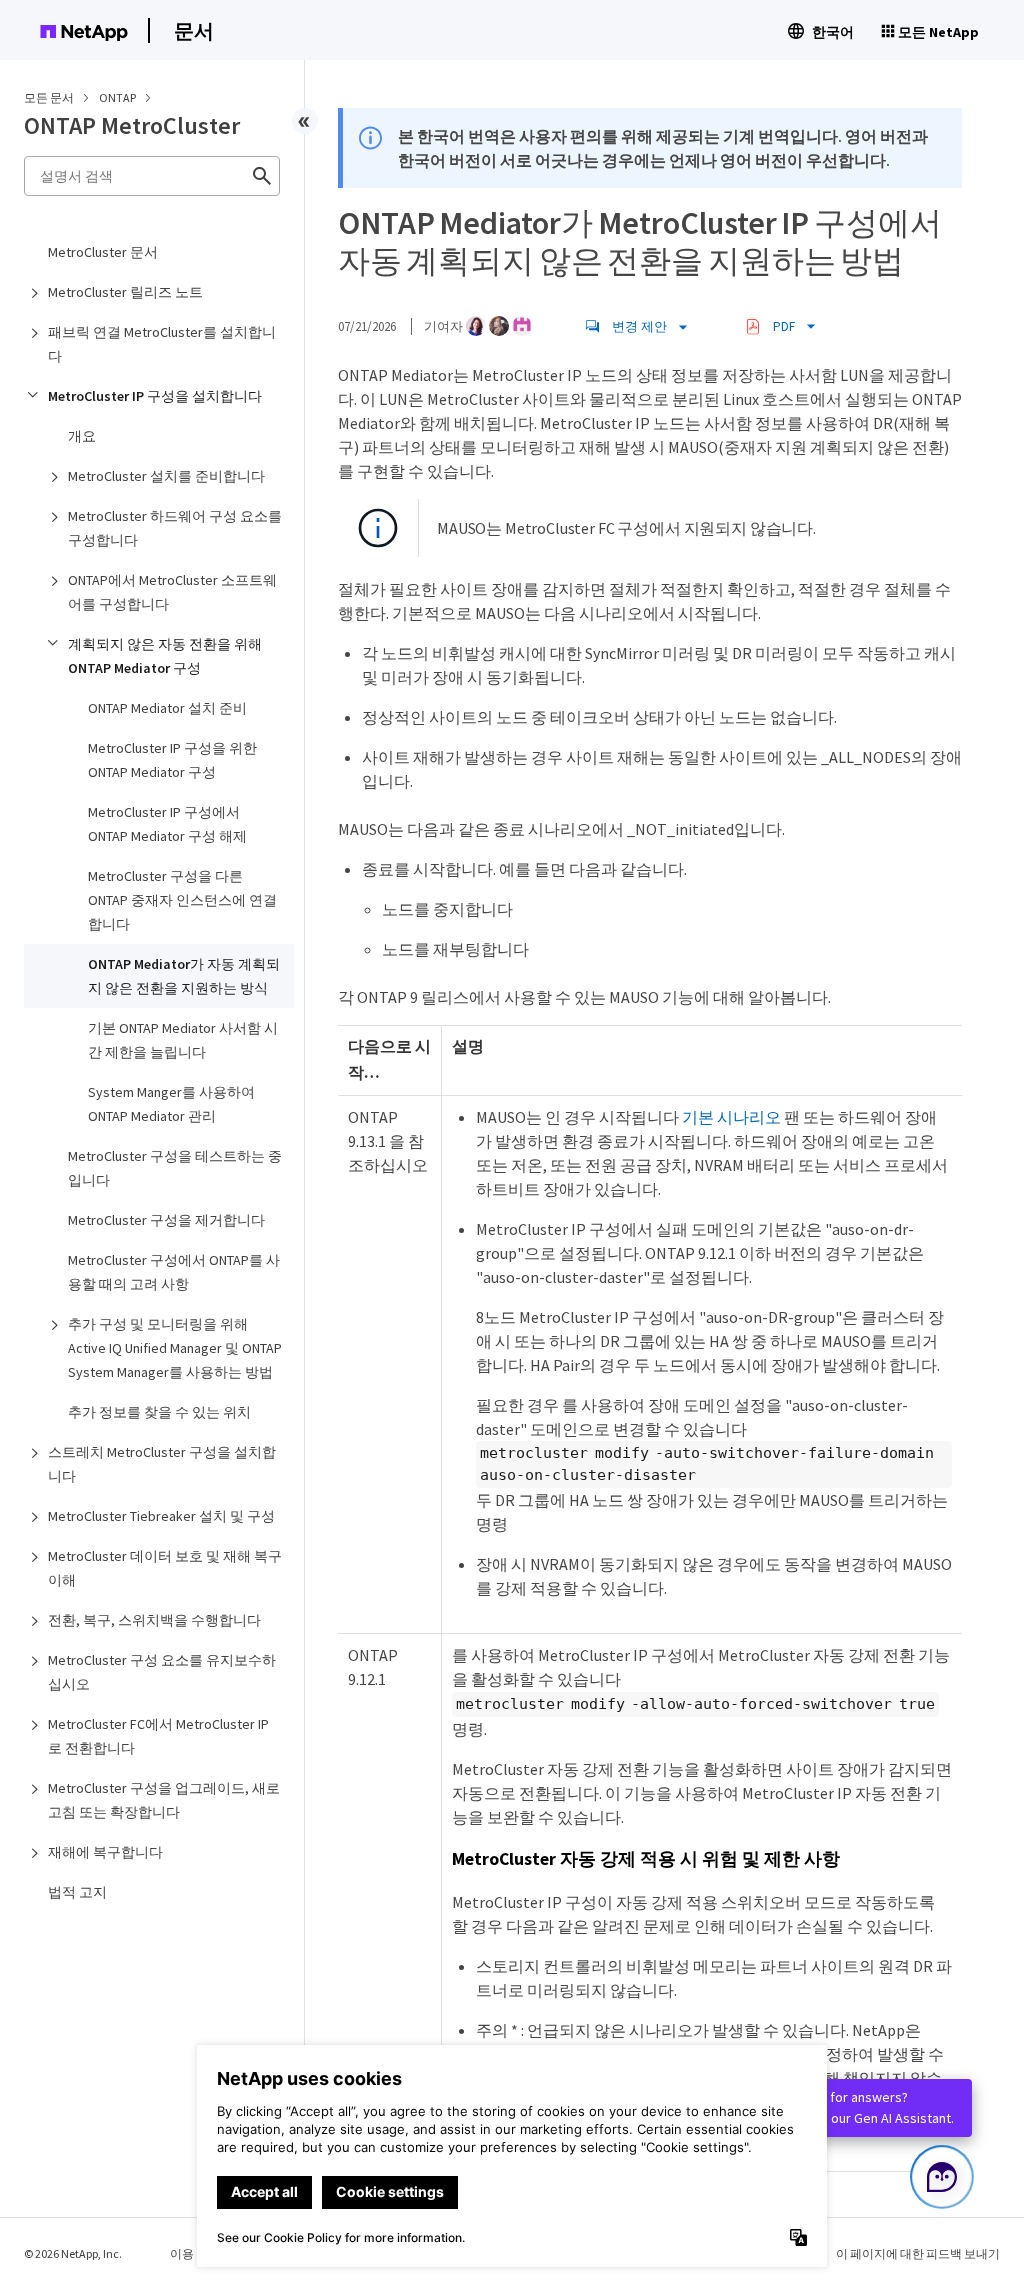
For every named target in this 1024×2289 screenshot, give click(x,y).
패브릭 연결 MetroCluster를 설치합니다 (162, 344)
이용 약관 (195, 2253)
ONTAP (118, 97)
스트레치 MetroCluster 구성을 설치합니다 (162, 1464)
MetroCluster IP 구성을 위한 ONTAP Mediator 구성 (172, 760)
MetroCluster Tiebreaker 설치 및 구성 (161, 1516)
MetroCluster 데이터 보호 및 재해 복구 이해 (165, 1568)
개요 (82, 436)
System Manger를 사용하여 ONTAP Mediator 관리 (171, 1104)
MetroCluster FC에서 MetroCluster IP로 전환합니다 (158, 1736)
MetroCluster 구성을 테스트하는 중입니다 (175, 1168)
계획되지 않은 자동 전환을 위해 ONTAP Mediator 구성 (165, 656)
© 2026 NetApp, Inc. (73, 2253)
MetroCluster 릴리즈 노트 (125, 292)
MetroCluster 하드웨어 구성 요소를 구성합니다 (175, 528)
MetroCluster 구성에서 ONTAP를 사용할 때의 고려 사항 (174, 1272)
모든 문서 (49, 97)
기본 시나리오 (731, 1117)
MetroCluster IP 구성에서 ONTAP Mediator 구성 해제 (167, 824)
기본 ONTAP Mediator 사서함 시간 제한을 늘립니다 (183, 1040)
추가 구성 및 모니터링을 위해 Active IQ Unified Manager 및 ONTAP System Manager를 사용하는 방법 (175, 1348)
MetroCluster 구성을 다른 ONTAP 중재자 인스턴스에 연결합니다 (182, 900)
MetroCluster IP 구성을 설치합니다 (155, 396)
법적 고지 (77, 1892)
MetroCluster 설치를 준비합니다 (166, 476)
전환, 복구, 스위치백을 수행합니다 (154, 1620)
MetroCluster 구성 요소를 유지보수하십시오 (162, 1672)
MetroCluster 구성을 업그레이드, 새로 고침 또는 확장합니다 (164, 1800)
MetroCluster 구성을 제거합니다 (166, 1220)
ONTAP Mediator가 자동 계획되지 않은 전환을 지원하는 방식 (184, 976)
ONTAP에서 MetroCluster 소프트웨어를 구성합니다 (172, 592)
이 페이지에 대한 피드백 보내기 (918, 2253)
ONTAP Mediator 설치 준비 (167, 708)
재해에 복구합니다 (105, 1852)
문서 (194, 30)
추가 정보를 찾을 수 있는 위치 (159, 1412)
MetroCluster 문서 (103, 252)
